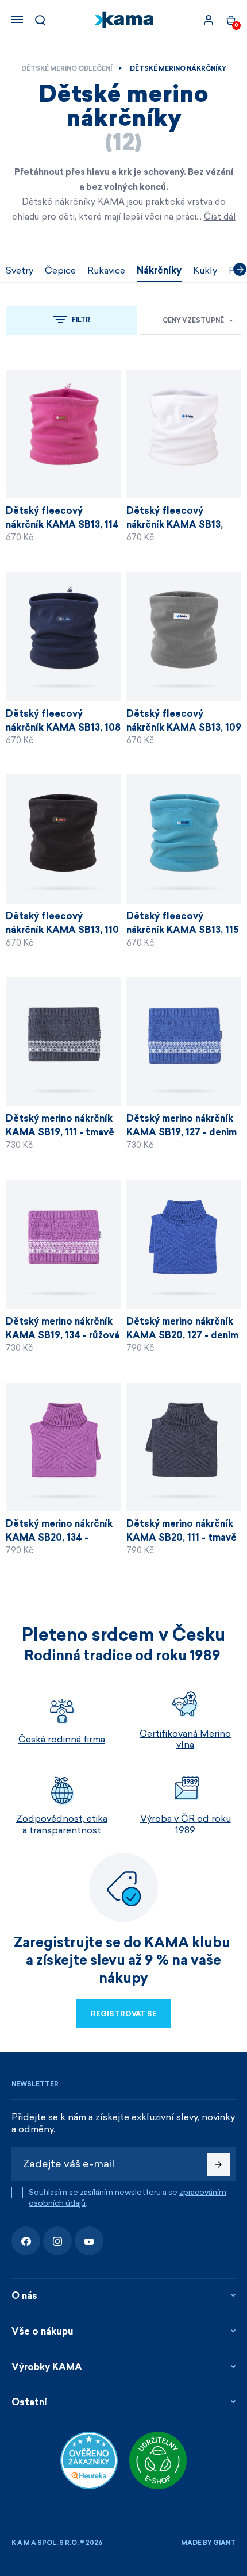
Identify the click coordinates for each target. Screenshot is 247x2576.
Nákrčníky (159, 270)
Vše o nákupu (43, 2331)
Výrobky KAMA (47, 2367)
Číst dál (220, 217)
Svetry (20, 270)
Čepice (60, 270)
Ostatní (29, 2402)
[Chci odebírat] (218, 2164)
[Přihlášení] (209, 20)
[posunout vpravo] (240, 269)
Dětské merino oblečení (67, 69)
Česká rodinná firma (62, 1739)
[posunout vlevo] (7, 269)
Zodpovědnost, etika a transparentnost (62, 1824)
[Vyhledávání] (40, 20)
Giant (224, 2543)
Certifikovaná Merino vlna (185, 1739)
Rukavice (106, 270)
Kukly (205, 270)
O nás (24, 2296)
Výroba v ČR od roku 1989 (186, 1824)
